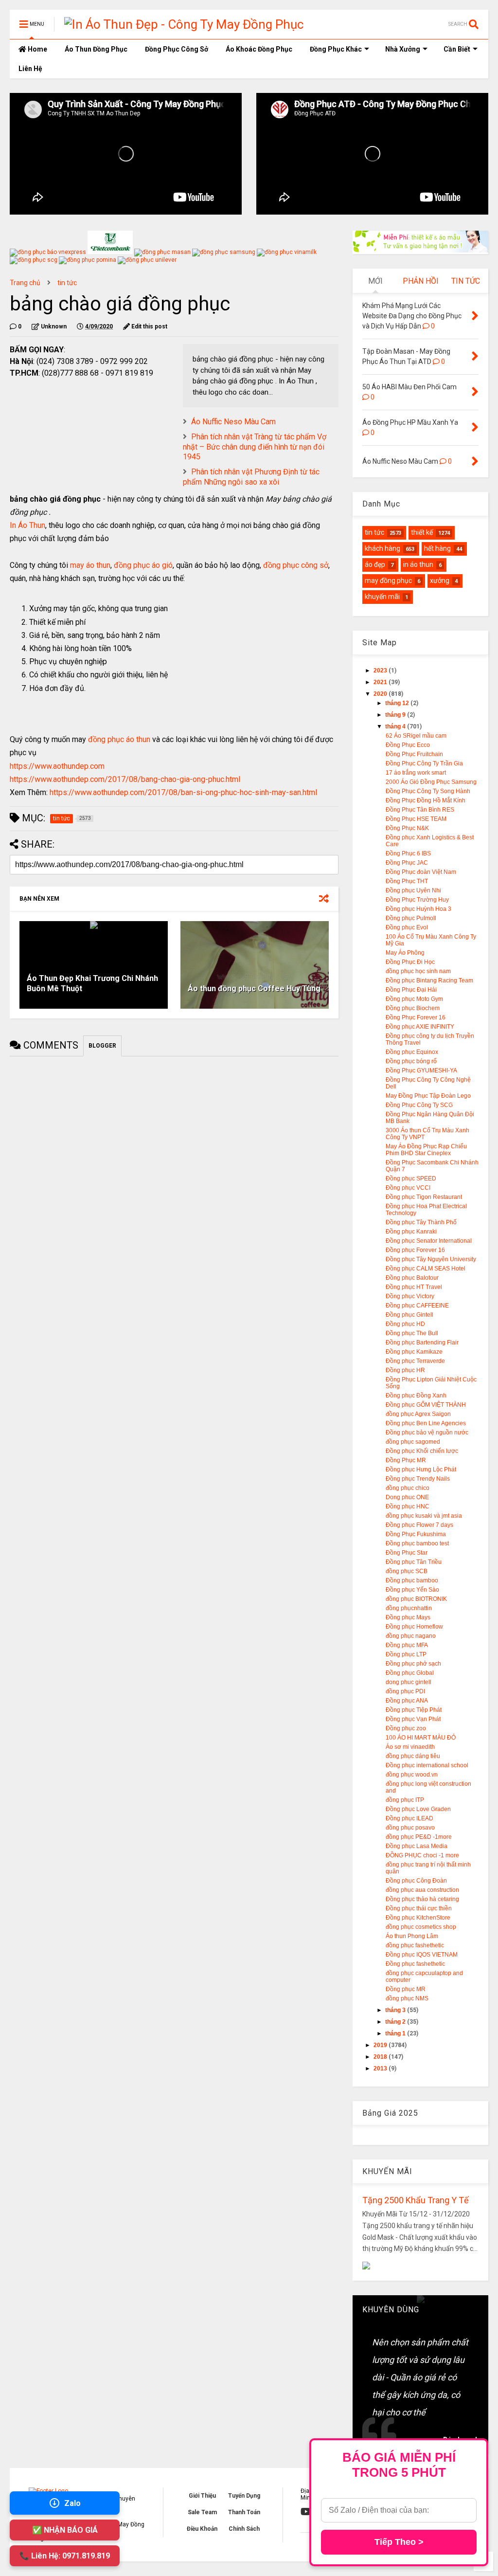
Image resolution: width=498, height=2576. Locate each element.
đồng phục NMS (407, 1998)
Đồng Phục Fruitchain (414, 754)
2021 (381, 682)
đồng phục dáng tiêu (413, 1756)
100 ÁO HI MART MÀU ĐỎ (421, 1738)
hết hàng (437, 548)
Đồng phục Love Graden (418, 1809)
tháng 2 (396, 2022)
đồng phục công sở (296, 565)
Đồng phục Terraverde (415, 1361)
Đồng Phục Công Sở (177, 49)
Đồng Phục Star (407, 1553)
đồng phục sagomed (413, 1442)
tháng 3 (396, 2010)
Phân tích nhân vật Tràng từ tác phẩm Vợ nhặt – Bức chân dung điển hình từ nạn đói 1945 (255, 447)
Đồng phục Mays (408, 1617)
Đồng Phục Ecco (408, 745)
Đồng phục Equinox (412, 1052)
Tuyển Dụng (244, 2496)
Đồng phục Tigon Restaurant (424, 1197)
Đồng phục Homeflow (414, 1627)
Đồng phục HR (405, 1370)
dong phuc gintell (409, 1682)
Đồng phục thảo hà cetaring (422, 1899)
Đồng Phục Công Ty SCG (419, 1105)
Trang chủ (25, 283)
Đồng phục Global (410, 1673)
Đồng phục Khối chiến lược (422, 1451)
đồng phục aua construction (422, 1890)
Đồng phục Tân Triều (414, 1562)
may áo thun (90, 565)
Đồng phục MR (406, 1989)
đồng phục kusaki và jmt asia (424, 1516)
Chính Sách (244, 2529)
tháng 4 (396, 726)
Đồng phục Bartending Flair (422, 1342)
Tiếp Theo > (399, 2542)
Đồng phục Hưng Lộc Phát (421, 1469)
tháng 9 (396, 715)
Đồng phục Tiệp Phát (414, 1710)
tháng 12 (398, 703)
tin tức (67, 283)
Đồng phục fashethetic (415, 1964)
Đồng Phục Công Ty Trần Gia (424, 763)
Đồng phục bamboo (412, 1580)
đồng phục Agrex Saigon (418, 1414)
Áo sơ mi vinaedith (410, 1747)
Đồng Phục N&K (407, 828)
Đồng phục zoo (406, 1728)
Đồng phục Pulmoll (411, 918)
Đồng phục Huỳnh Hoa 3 (418, 909)
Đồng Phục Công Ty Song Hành (428, 791)
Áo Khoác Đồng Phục (259, 49)
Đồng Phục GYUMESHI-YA (421, 1070)
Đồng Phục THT (407, 881)
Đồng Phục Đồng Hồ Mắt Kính (426, 800)
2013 (381, 2068)
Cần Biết (457, 49)
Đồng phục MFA (407, 1645)
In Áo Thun (27, 525)
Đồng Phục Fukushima (416, 1534)
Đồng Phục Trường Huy (417, 900)
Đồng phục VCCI (408, 1188)
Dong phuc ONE (407, 1497)
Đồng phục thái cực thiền (419, 1908)
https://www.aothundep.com (57, 766)
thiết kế (422, 532)
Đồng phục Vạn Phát (413, 1719)
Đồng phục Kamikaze (414, 1352)
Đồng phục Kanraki (411, 1232)
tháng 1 (396, 2033)
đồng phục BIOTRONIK (416, 1599)
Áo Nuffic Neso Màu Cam (233, 422)
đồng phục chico (408, 1488)
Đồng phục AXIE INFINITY (420, 1027)
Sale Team (202, 2512)
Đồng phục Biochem (413, 1008)
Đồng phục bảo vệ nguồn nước (427, 1433)
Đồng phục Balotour (412, 1278)
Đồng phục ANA (407, 1701)
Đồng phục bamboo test (417, 1543)
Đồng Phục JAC (407, 863)
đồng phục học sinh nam (418, 971)
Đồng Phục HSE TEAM (416, 819)
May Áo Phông (405, 953)
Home (37, 49)
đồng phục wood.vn (412, 1775)
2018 (381, 2057)
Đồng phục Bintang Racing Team (429, 980)
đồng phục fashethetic (415, 1945)
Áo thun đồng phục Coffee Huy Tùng (254, 989)
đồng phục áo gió (143, 565)
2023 (381, 671)
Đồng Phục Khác (336, 49)
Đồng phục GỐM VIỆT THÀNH (426, 1405)
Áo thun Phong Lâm (412, 1936)
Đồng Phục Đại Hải (411, 990)
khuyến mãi (382, 597)
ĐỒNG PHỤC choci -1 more (422, 1855)
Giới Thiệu (202, 2496)
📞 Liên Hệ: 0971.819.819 (65, 2556)
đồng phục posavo (410, 1828)
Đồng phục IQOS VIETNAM (422, 1955)
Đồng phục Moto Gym (414, 999)
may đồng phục (388, 581)
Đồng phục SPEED (411, 1179)
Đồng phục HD (405, 1324)
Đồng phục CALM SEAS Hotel (426, 1269)
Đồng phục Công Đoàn (416, 1881)
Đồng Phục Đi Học (410, 962)
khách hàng (382, 548)
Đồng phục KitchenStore (418, 1918)
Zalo (72, 2503)
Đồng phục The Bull (412, 1333)
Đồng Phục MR (406, 1460)
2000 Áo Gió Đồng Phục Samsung (431, 782)
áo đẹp (375, 564)
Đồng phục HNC (408, 1506)
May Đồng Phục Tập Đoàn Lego (428, 1096)
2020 (381, 694)
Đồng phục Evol (407, 927)
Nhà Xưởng (403, 49)
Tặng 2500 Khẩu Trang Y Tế (416, 2200)
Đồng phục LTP (406, 1654)
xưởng (440, 581)
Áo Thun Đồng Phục (96, 49)
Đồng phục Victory (410, 1296)
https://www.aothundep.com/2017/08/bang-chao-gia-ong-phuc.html (125, 779)
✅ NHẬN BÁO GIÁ (65, 2530)
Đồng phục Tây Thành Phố (421, 1222)
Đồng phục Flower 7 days (419, 1525)
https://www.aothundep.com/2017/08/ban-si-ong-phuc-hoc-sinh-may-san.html (183, 792)
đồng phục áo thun (119, 739)
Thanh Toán (244, 2512)
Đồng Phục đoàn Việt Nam (421, 872)
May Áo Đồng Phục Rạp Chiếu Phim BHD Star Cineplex (426, 1150)
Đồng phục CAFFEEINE (417, 1306)
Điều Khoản (202, 2529)
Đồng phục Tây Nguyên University (431, 1259)
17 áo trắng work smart (416, 773)
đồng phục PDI (405, 1691)
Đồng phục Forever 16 (415, 1250)
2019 (381, 2045)
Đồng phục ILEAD (409, 1818)
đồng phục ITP (405, 1800)
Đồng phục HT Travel (414, 1287)
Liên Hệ (30, 69)
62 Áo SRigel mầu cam (416, 736)
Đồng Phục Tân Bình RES (420, 810)
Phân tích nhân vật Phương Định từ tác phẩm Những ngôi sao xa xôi (251, 477)
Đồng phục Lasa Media (417, 1846)
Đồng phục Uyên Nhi (413, 890)
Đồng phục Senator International (429, 1241)
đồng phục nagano (411, 1636)
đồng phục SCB (407, 1571)
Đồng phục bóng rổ (411, 1061)
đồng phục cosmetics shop (421, 1927)
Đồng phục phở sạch (413, 1664)
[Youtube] (306, 2512)
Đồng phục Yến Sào (412, 1590)
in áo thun (418, 564)
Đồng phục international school (427, 1765)
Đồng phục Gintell (409, 1315)
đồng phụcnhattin (409, 1608)
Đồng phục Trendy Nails (418, 1479)
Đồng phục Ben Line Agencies (426, 1423)
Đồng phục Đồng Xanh (416, 1396)
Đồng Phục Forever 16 (416, 1017)
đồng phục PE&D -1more (419, 1837)
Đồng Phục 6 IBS (408, 853)
